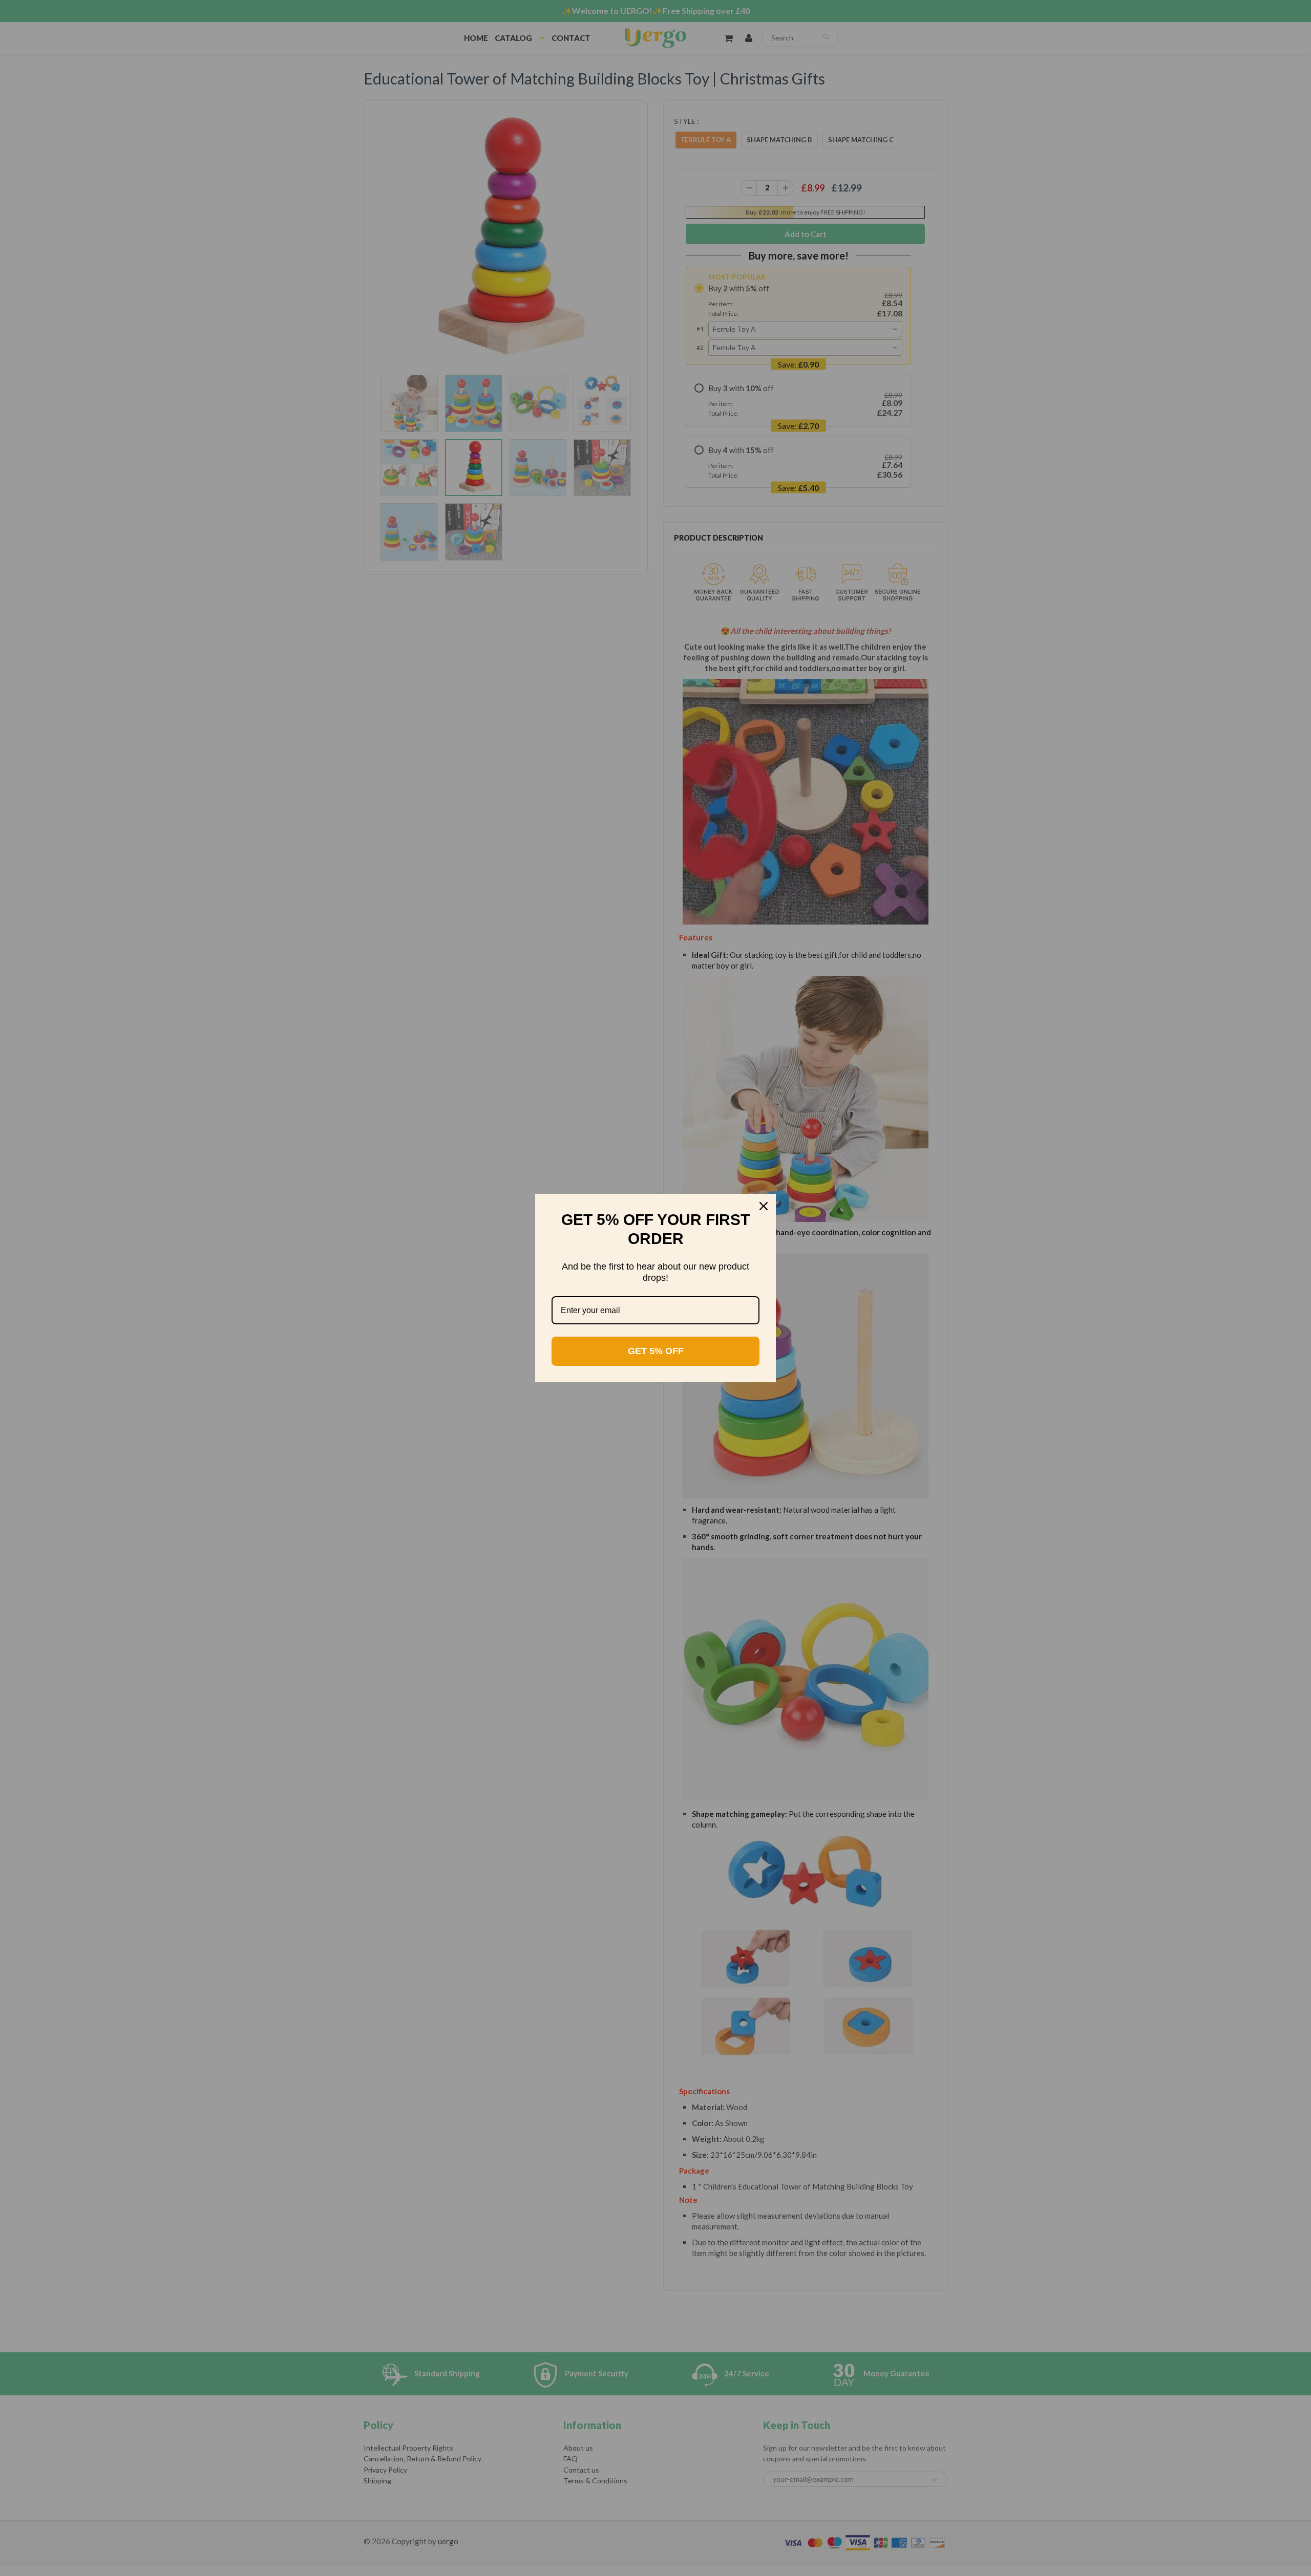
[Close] (764, 1206)
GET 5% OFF (656, 1351)
